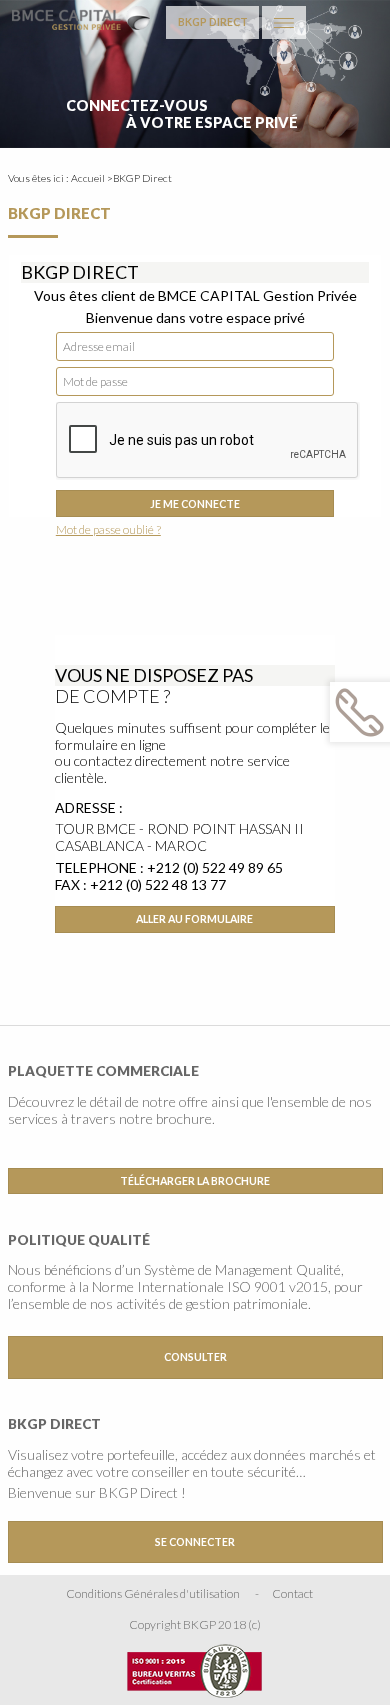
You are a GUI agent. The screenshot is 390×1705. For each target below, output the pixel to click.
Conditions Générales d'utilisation (153, 1593)
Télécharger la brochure (195, 1181)
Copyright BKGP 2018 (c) (195, 1624)
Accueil (88, 178)
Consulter (195, 1357)
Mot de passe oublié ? (108, 529)
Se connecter (195, 1542)
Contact (292, 1593)
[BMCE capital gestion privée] (81, 16)
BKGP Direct (213, 22)
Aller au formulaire (194, 919)
